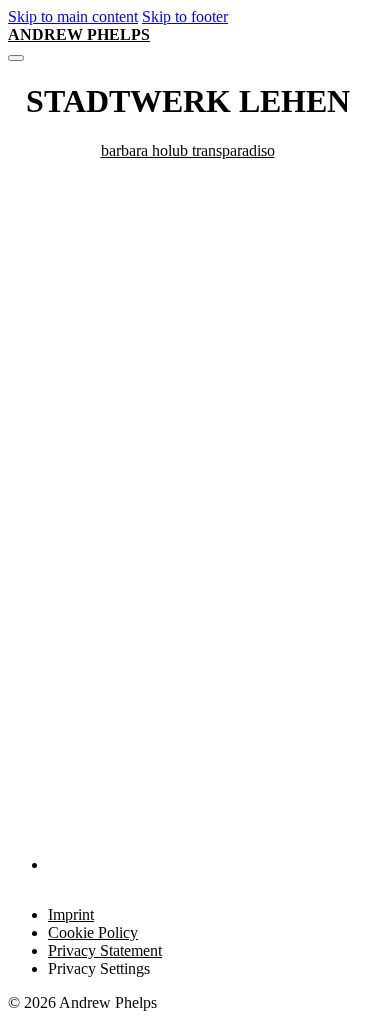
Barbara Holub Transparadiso (188, 150)
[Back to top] (311, 971)
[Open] (16, 58)
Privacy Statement (105, 950)
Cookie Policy (93, 932)
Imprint (71, 914)
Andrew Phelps (79, 34)
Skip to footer (185, 16)
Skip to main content (73, 16)
